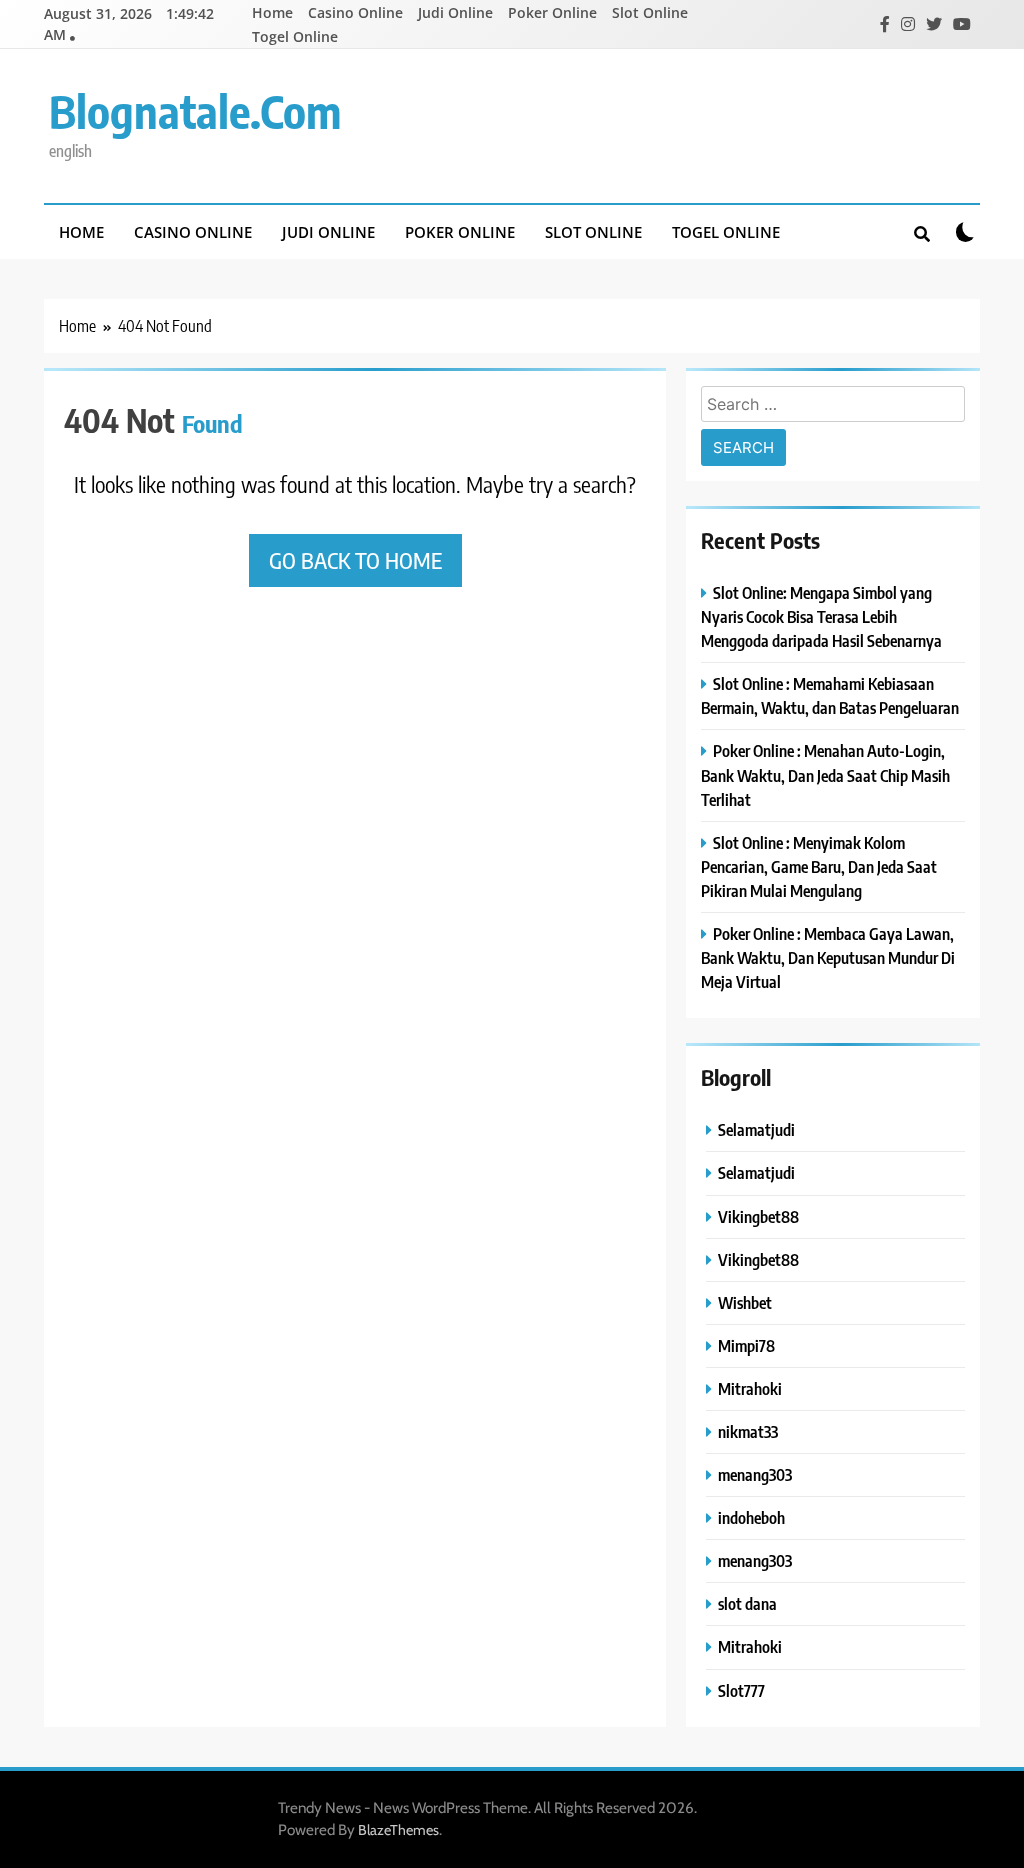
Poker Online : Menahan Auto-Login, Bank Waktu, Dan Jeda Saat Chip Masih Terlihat (825, 774)
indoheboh (751, 1517)
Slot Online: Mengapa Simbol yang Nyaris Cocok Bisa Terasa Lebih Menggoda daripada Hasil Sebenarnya (821, 616)
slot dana (747, 1603)
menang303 (755, 1474)
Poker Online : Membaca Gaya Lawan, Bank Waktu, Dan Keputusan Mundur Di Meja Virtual (828, 957)
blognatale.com (195, 111)
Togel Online (295, 36)
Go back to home (355, 560)
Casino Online (355, 12)
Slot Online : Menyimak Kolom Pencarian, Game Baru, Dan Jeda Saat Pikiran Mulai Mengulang (819, 866)
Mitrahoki (750, 1388)
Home (272, 12)
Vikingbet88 (758, 1216)
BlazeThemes (398, 1830)
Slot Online (650, 12)
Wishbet (745, 1302)
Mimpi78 (746, 1345)
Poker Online (552, 12)
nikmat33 (748, 1431)
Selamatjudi (756, 1129)
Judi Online (455, 12)
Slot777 (741, 1690)
